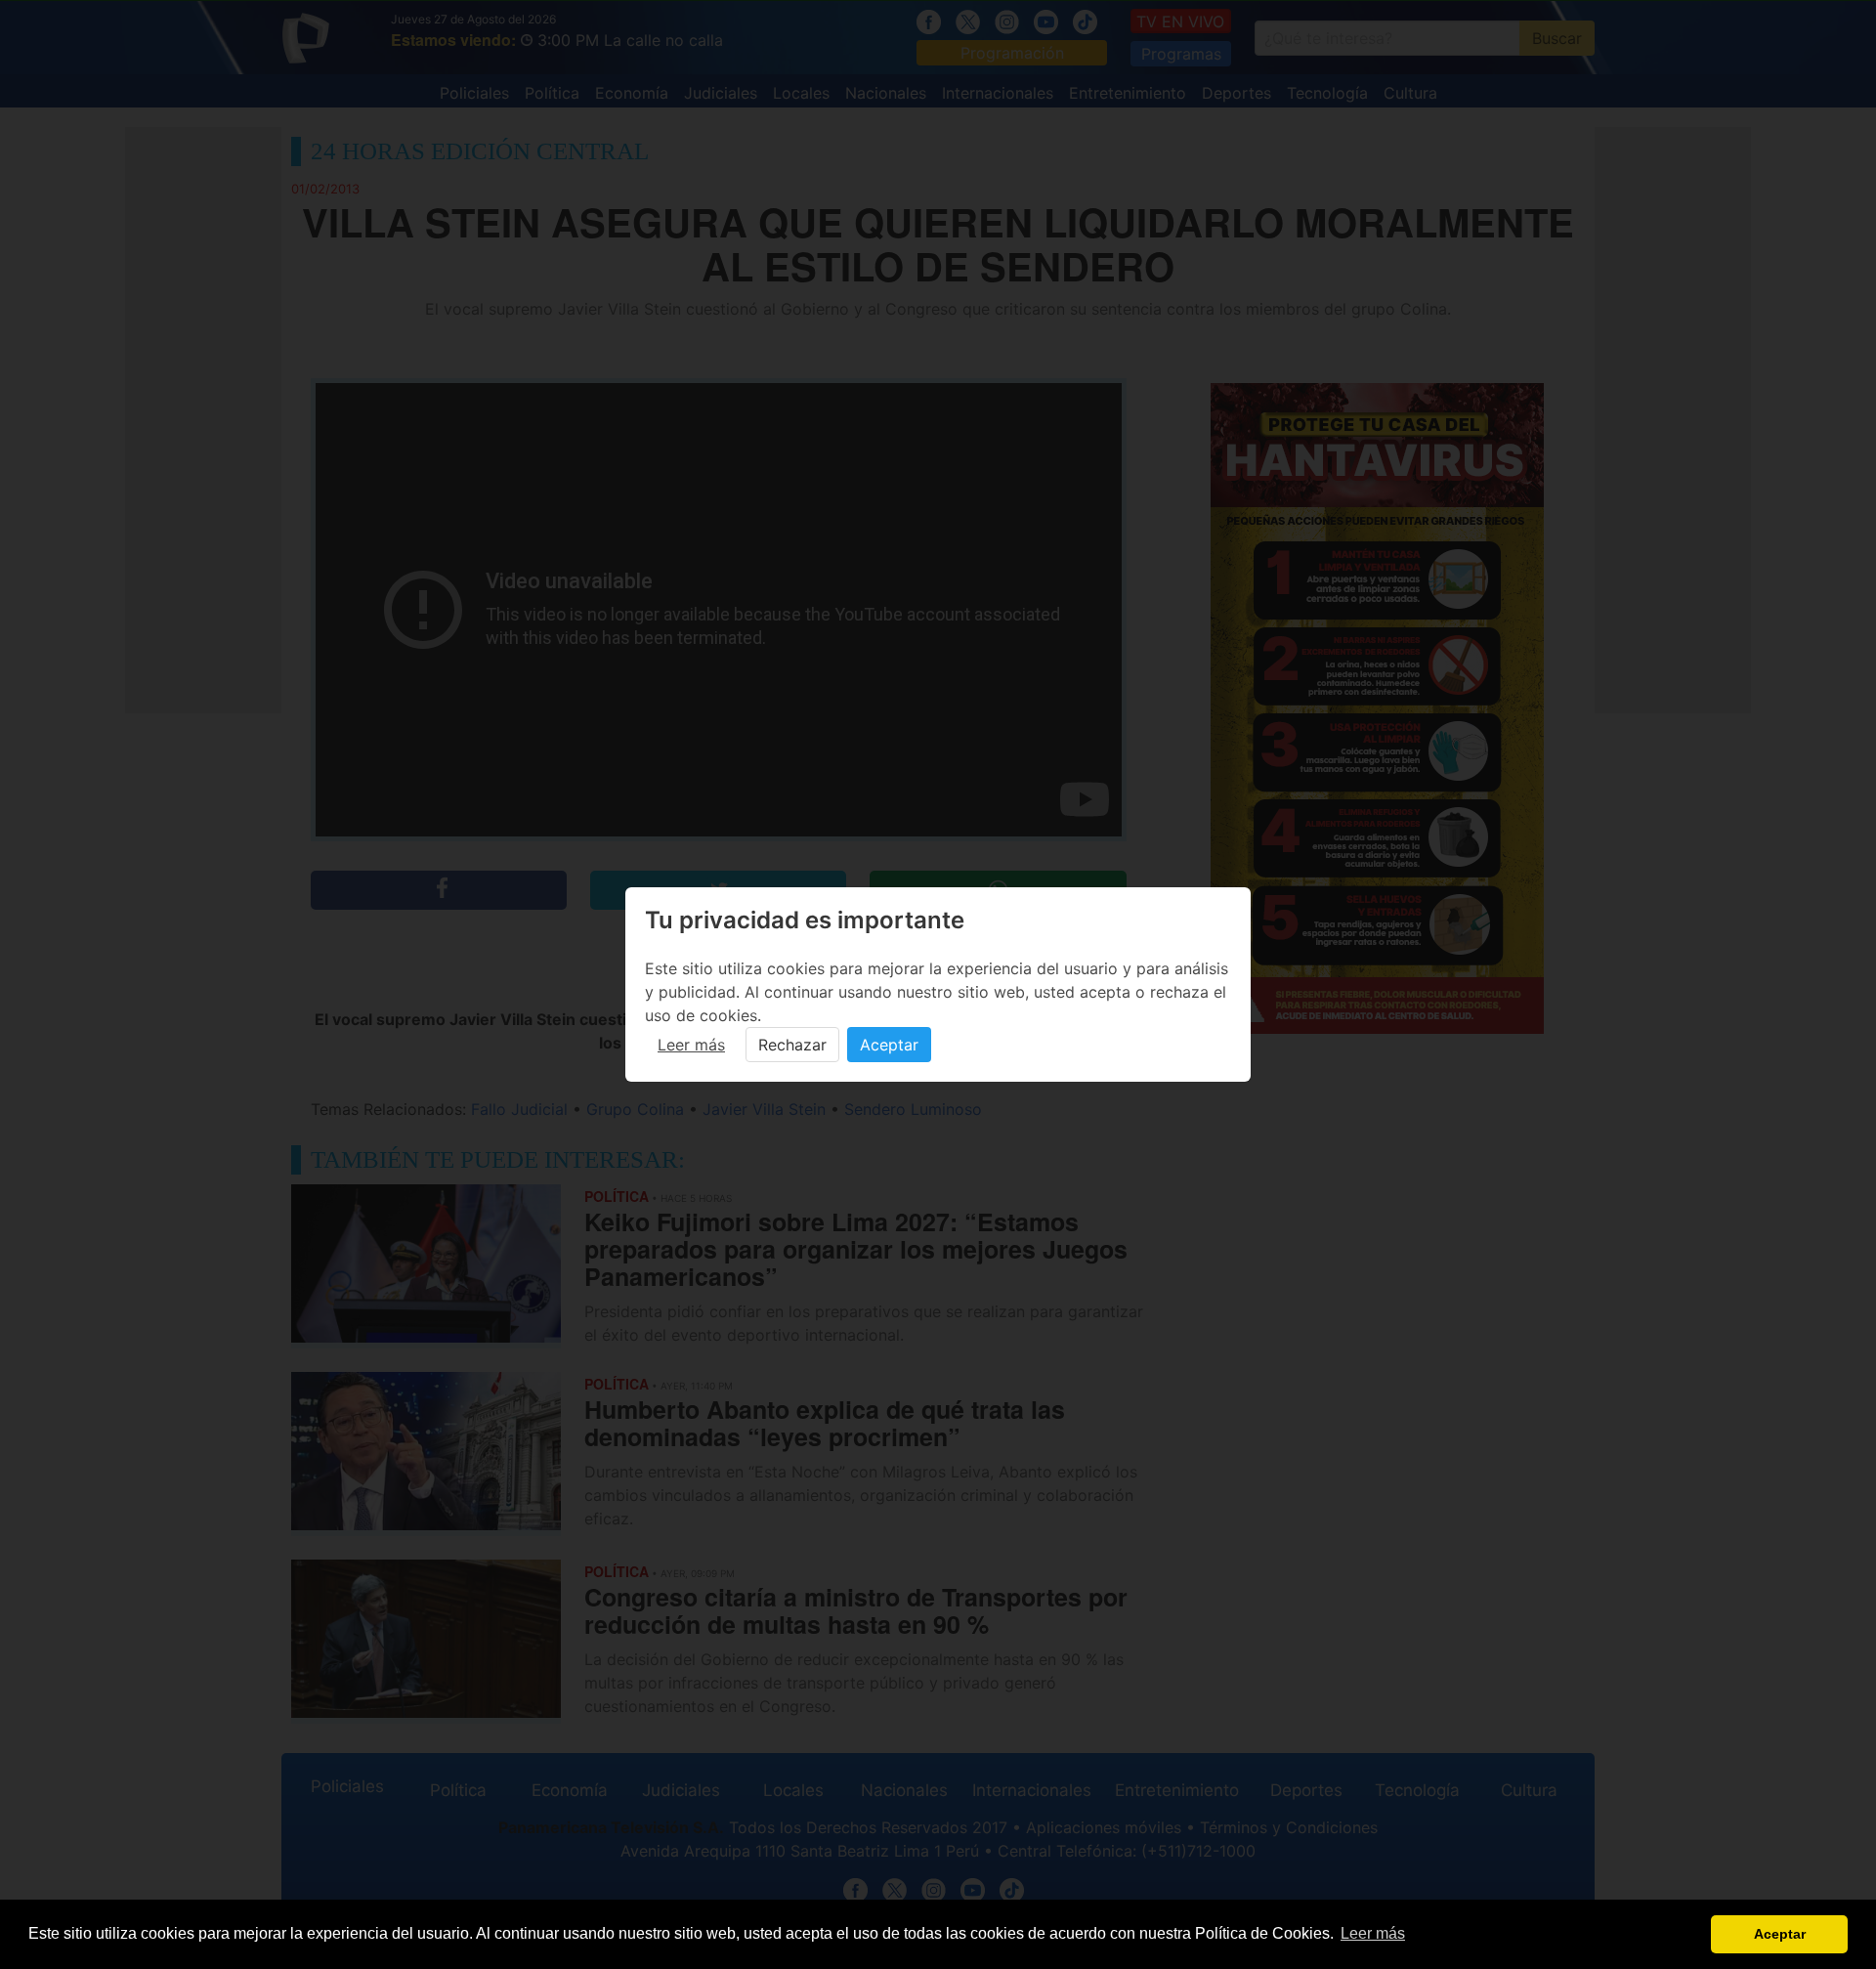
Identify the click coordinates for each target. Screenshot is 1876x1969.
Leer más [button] (1373, 1933)
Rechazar (792, 1045)
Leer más (691, 1045)
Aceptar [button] (1780, 1934)
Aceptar (889, 1045)
